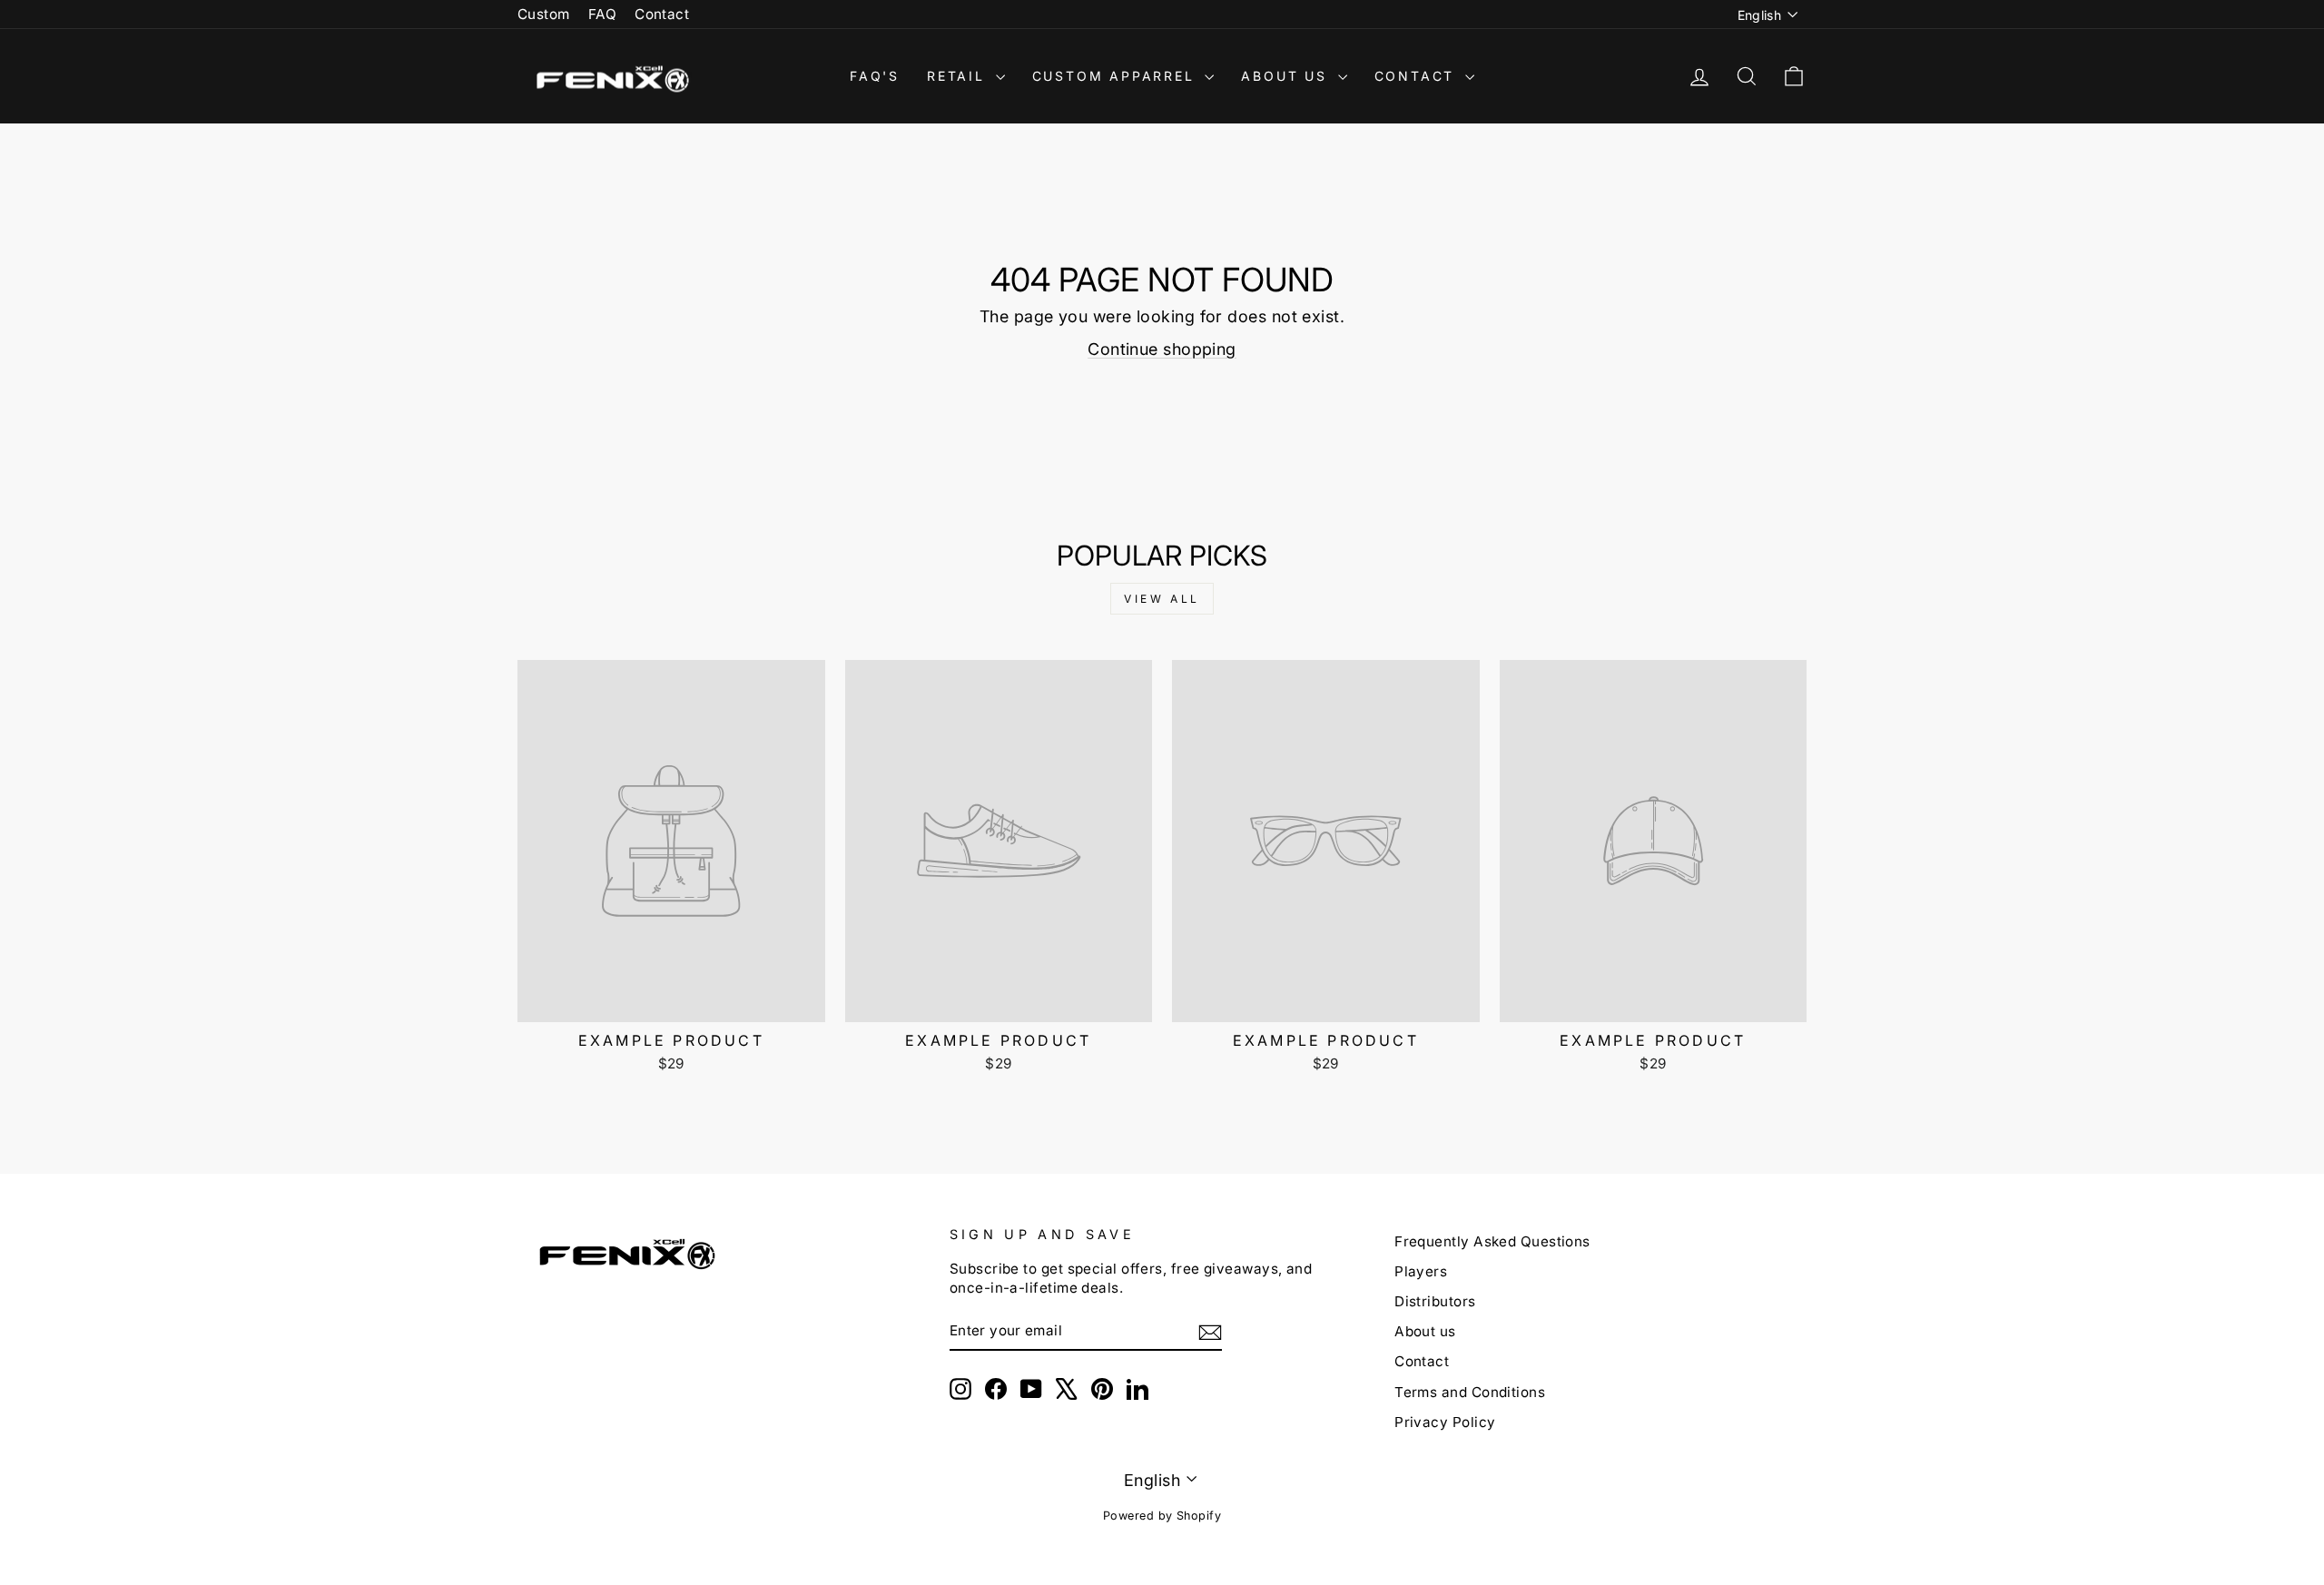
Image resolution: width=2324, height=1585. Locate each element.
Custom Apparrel (1117, 76)
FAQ (602, 14)
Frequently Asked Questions (1492, 1241)
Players (1421, 1271)
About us (1425, 1331)
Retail (959, 76)
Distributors (1435, 1301)
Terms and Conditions (1470, 1392)
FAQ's (875, 76)
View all (1162, 599)
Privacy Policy (1445, 1422)
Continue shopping (1162, 349)
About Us (1287, 76)
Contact (662, 14)
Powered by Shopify (1162, 1516)
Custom (544, 14)
